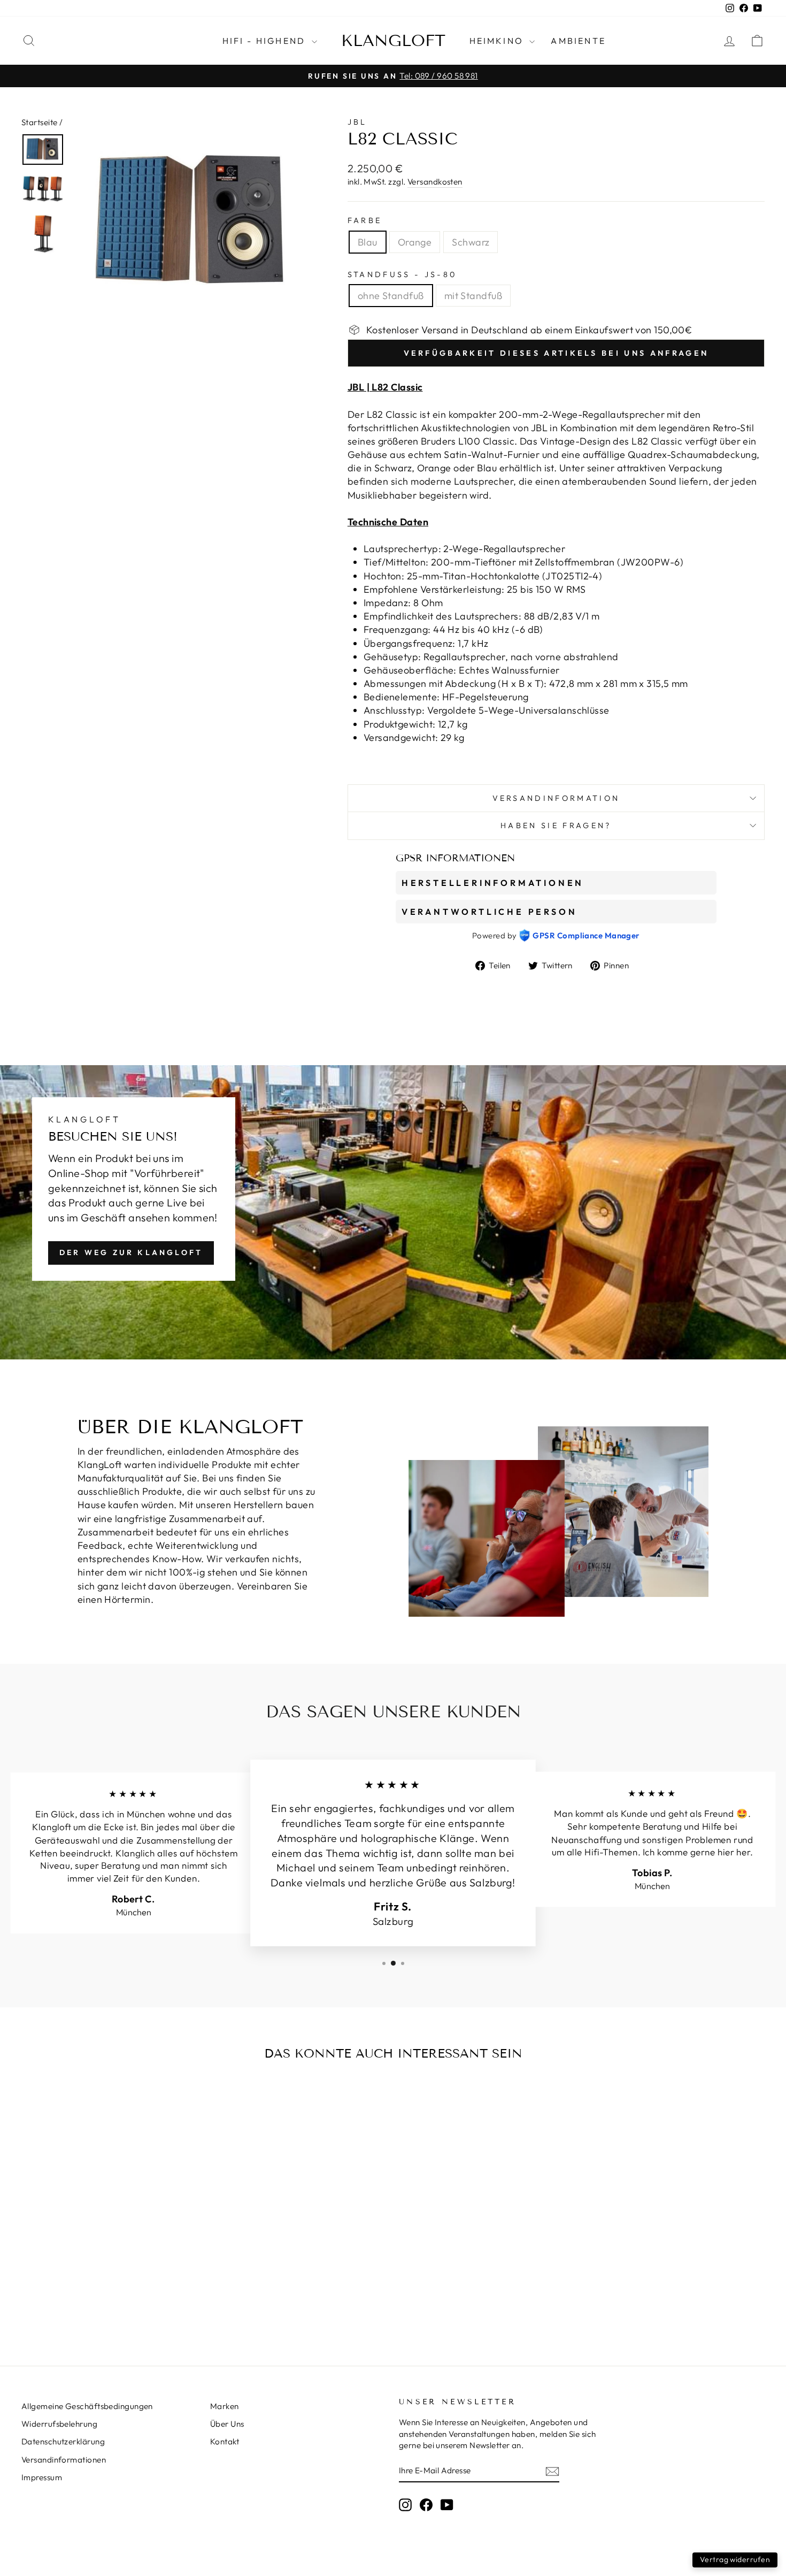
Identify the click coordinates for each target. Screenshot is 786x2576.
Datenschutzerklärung (63, 2441)
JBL (357, 122)
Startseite (40, 122)
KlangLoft (393, 41)
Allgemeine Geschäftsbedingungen (87, 2406)
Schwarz (471, 242)
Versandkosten (435, 182)
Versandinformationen (64, 2460)
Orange (415, 242)
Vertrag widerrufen (735, 2559)
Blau (368, 242)
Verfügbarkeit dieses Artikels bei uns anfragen (556, 353)
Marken (225, 2406)
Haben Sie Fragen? (556, 825)
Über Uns (227, 2424)
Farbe (365, 220)
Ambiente (578, 41)
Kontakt (225, 2441)
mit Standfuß (473, 296)
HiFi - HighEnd (266, 41)
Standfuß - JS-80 (402, 274)
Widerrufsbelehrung (59, 2424)
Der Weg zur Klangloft (131, 1252)
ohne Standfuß (391, 296)
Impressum (42, 2477)
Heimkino (498, 41)
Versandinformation (556, 798)
